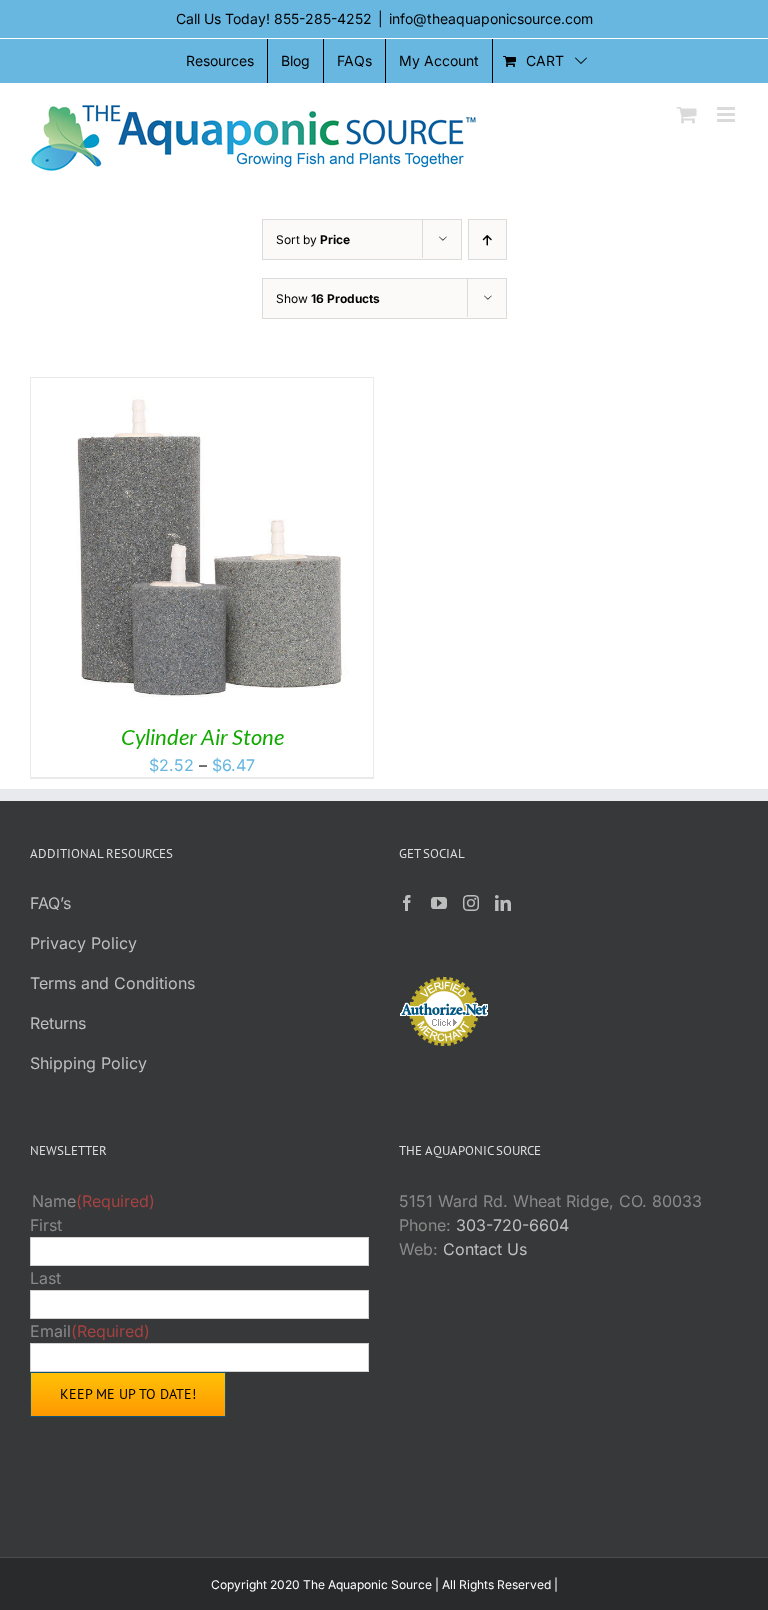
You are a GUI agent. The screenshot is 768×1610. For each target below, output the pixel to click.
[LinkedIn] (503, 903)
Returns (58, 1023)
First (46, 1225)
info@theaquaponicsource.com (491, 18)
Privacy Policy (83, 943)
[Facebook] (407, 903)
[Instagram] (471, 903)
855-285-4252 (323, 18)
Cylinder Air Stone (202, 736)
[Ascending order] (487, 239)
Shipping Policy (88, 1063)
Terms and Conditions (112, 983)
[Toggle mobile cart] (687, 114)
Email (90, 1331)
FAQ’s (50, 903)
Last (45, 1278)
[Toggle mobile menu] (727, 114)
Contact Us (485, 1249)
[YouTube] (439, 903)
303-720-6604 (512, 1225)
